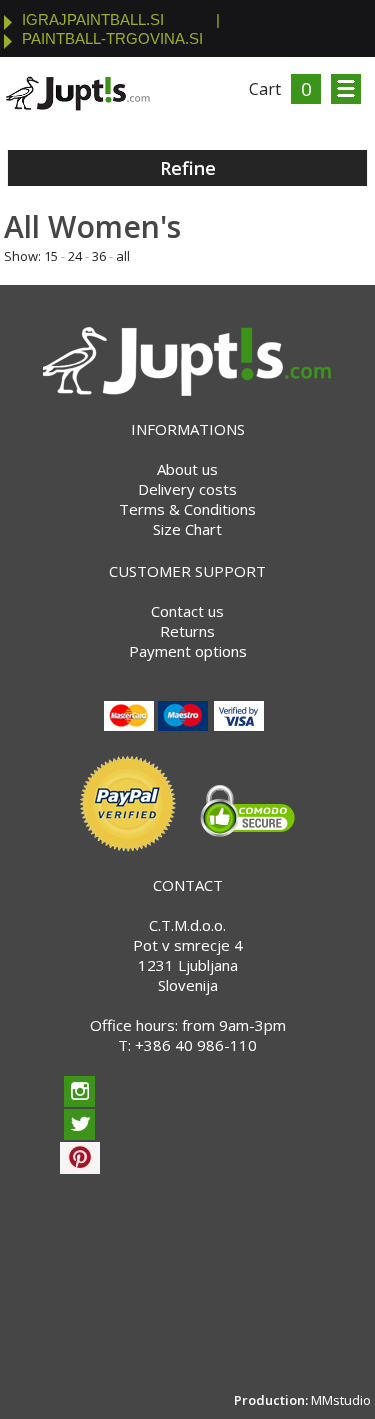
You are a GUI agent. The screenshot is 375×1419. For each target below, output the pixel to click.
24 (75, 256)
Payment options (188, 651)
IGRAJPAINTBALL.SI (93, 19)
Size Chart (187, 529)
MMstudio (341, 1400)
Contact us (187, 611)
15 (51, 256)
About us (187, 469)
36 (99, 256)
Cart (265, 89)
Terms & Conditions (187, 509)
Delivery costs (187, 489)
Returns (187, 631)
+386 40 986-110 (196, 1045)
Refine (188, 168)
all (123, 256)
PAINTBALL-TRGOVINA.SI (112, 38)
